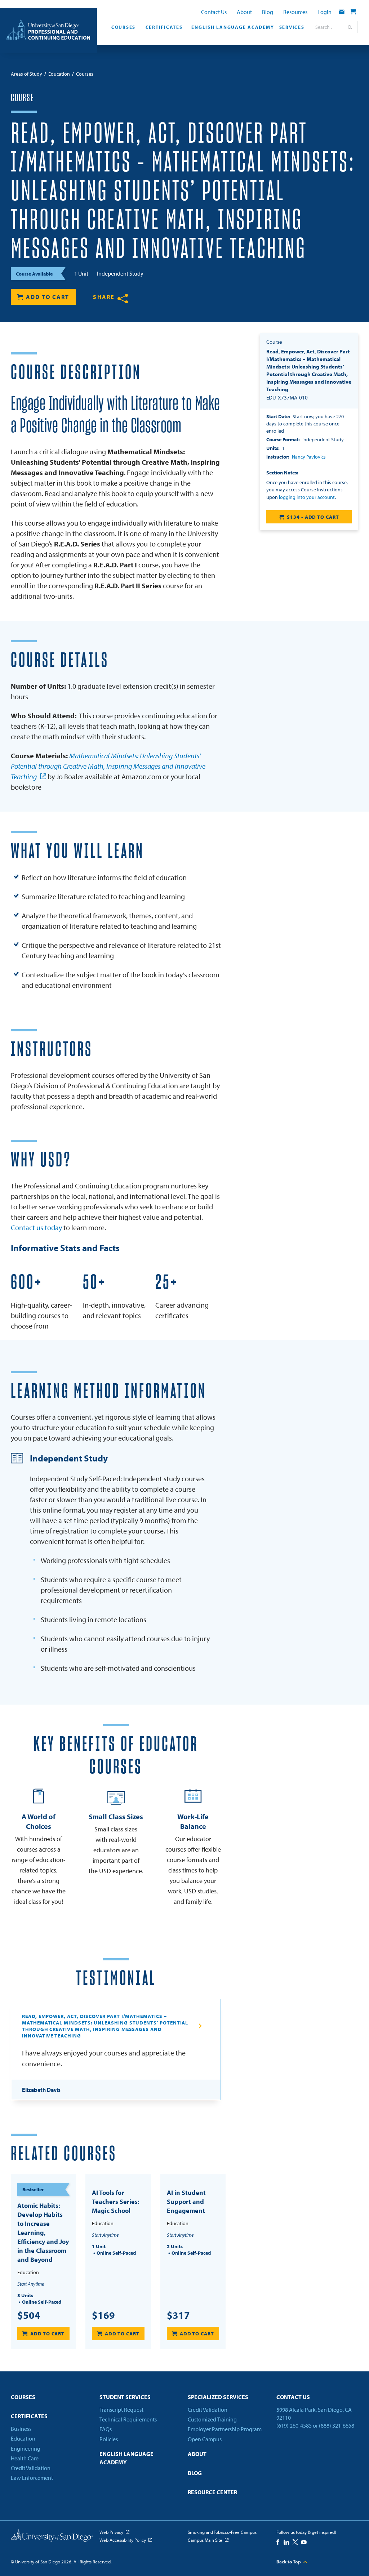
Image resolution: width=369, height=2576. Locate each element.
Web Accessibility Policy (123, 2540)
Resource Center (212, 2492)
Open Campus (205, 2439)
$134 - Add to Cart (313, 517)
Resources (295, 12)
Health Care (25, 2458)
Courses (123, 27)
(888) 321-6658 (337, 2425)
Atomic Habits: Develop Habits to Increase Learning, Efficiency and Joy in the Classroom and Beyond (43, 2233)
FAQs (106, 2429)
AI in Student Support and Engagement (186, 2202)
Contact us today (36, 1227)
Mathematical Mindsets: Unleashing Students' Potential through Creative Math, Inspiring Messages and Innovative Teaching (108, 766)
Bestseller (33, 2189)
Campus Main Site (205, 2540)
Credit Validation (31, 2468)
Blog (268, 12)
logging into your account (307, 497)
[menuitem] (122, 29)
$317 (178, 2315)
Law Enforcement (32, 2478)
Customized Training (212, 2419)
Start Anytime (31, 2284)
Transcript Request (121, 2410)
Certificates (164, 27)
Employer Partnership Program (225, 2429)
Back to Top (289, 2562)
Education (23, 2438)
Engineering (26, 2448)
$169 (103, 2315)
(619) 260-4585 (294, 2425)
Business (21, 2429)
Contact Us (214, 12)
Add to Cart (48, 297)
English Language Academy (232, 27)
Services (292, 27)
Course (22, 98)
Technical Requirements (128, 2419)
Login (324, 12)
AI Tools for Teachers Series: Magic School (116, 2202)
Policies (109, 2439)
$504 (29, 2315)
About (244, 12)
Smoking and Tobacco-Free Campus (222, 2532)
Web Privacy (111, 2532)
